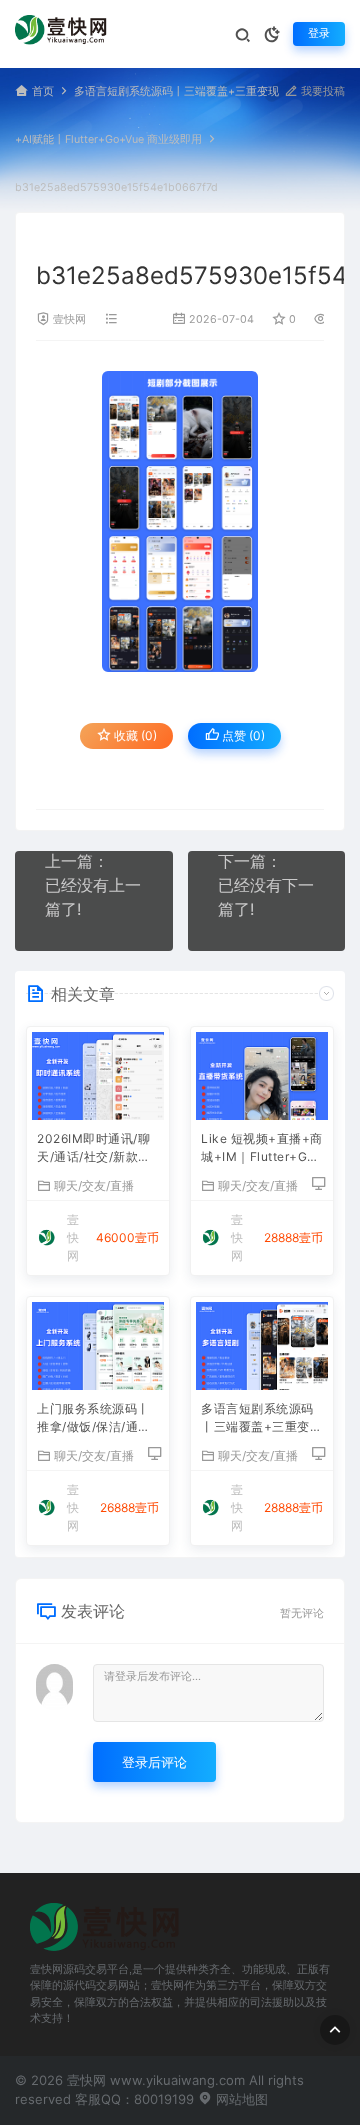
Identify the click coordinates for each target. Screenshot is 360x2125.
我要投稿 (321, 91)
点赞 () (242, 735)
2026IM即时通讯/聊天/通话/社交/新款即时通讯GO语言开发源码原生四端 (96, 1149)
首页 (43, 91)
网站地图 (240, 2099)
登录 (319, 33)
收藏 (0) (134, 735)
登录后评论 (154, 1762)
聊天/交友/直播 (94, 1185)
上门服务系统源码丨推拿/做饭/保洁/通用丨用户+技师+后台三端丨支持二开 (95, 1419)
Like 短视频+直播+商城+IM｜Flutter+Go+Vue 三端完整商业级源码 (262, 1149)
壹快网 (69, 319)
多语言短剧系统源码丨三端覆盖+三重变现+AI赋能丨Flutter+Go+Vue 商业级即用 (261, 1419)
